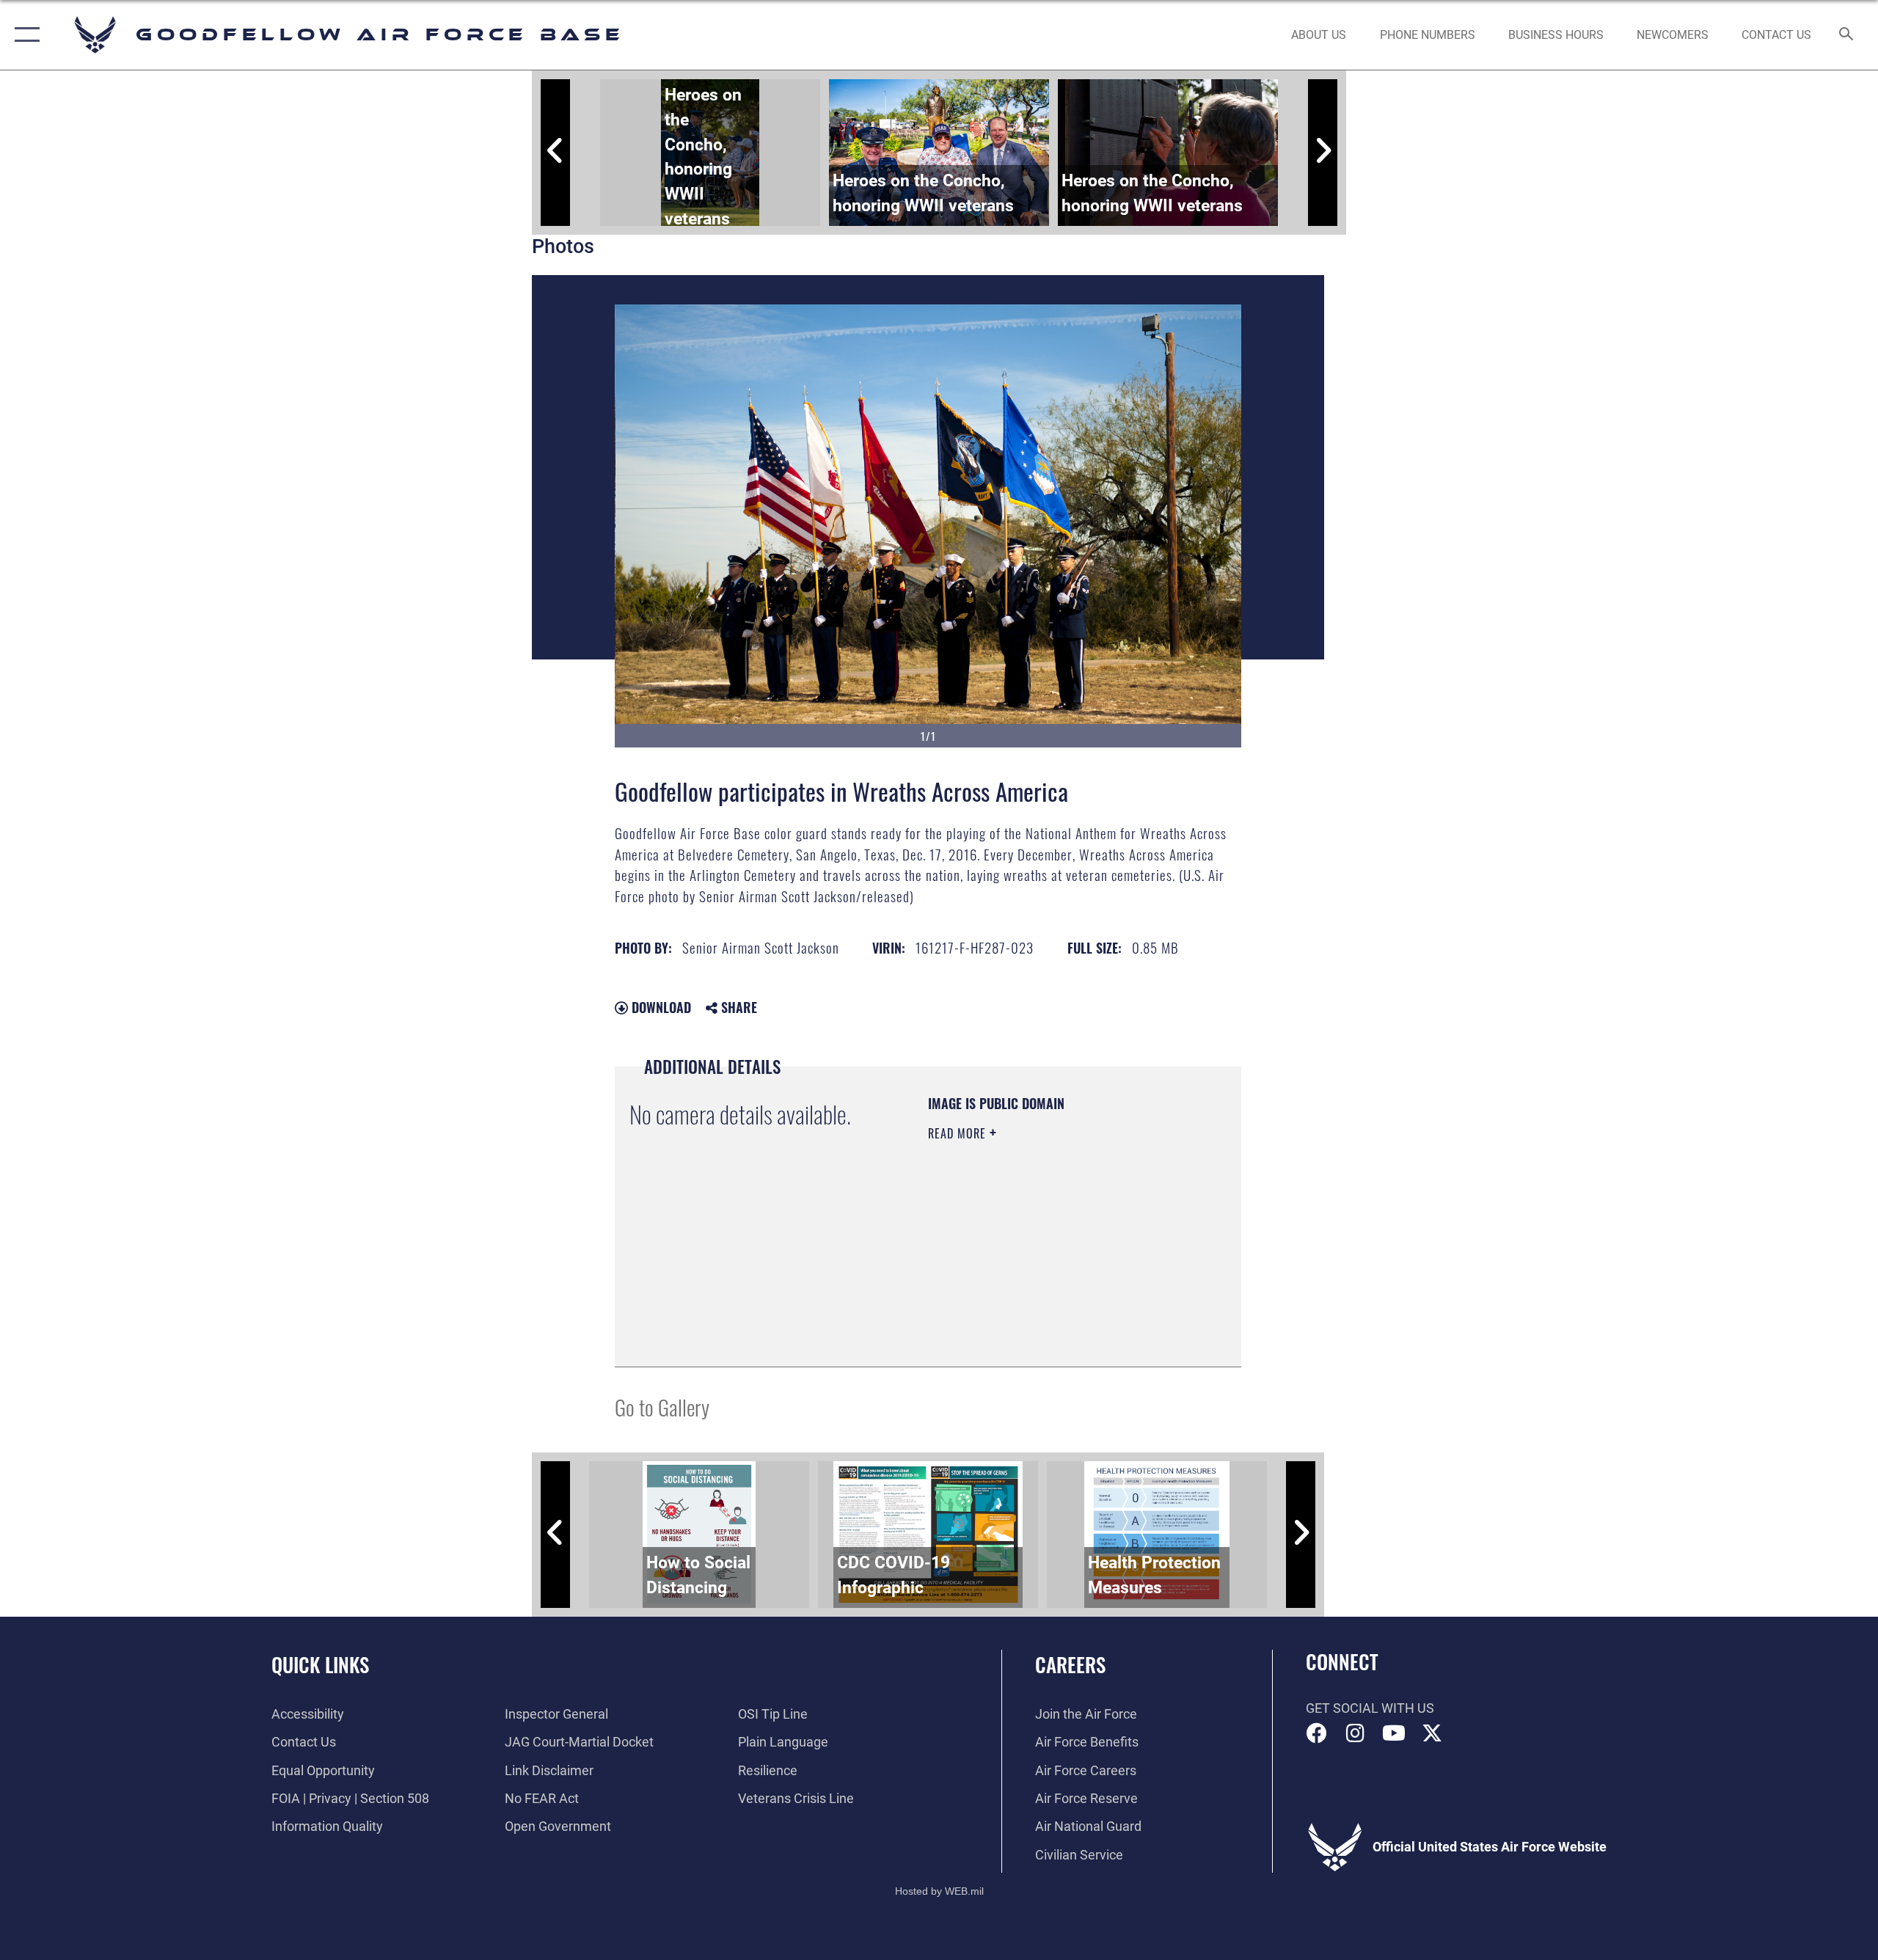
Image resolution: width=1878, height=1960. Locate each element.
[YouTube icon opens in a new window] (1394, 1733)
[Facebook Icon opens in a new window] (1317, 1733)
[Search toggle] (1847, 35)
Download (660, 1007)
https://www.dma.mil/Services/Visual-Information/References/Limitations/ (1017, 1278)
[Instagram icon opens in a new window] (1355, 1733)
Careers (1070, 1664)
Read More (959, 1133)
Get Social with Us (1370, 1708)
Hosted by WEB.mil (939, 1891)
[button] (24, 35)
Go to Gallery (662, 1407)
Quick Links (320, 1664)
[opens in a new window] (1432, 1733)
